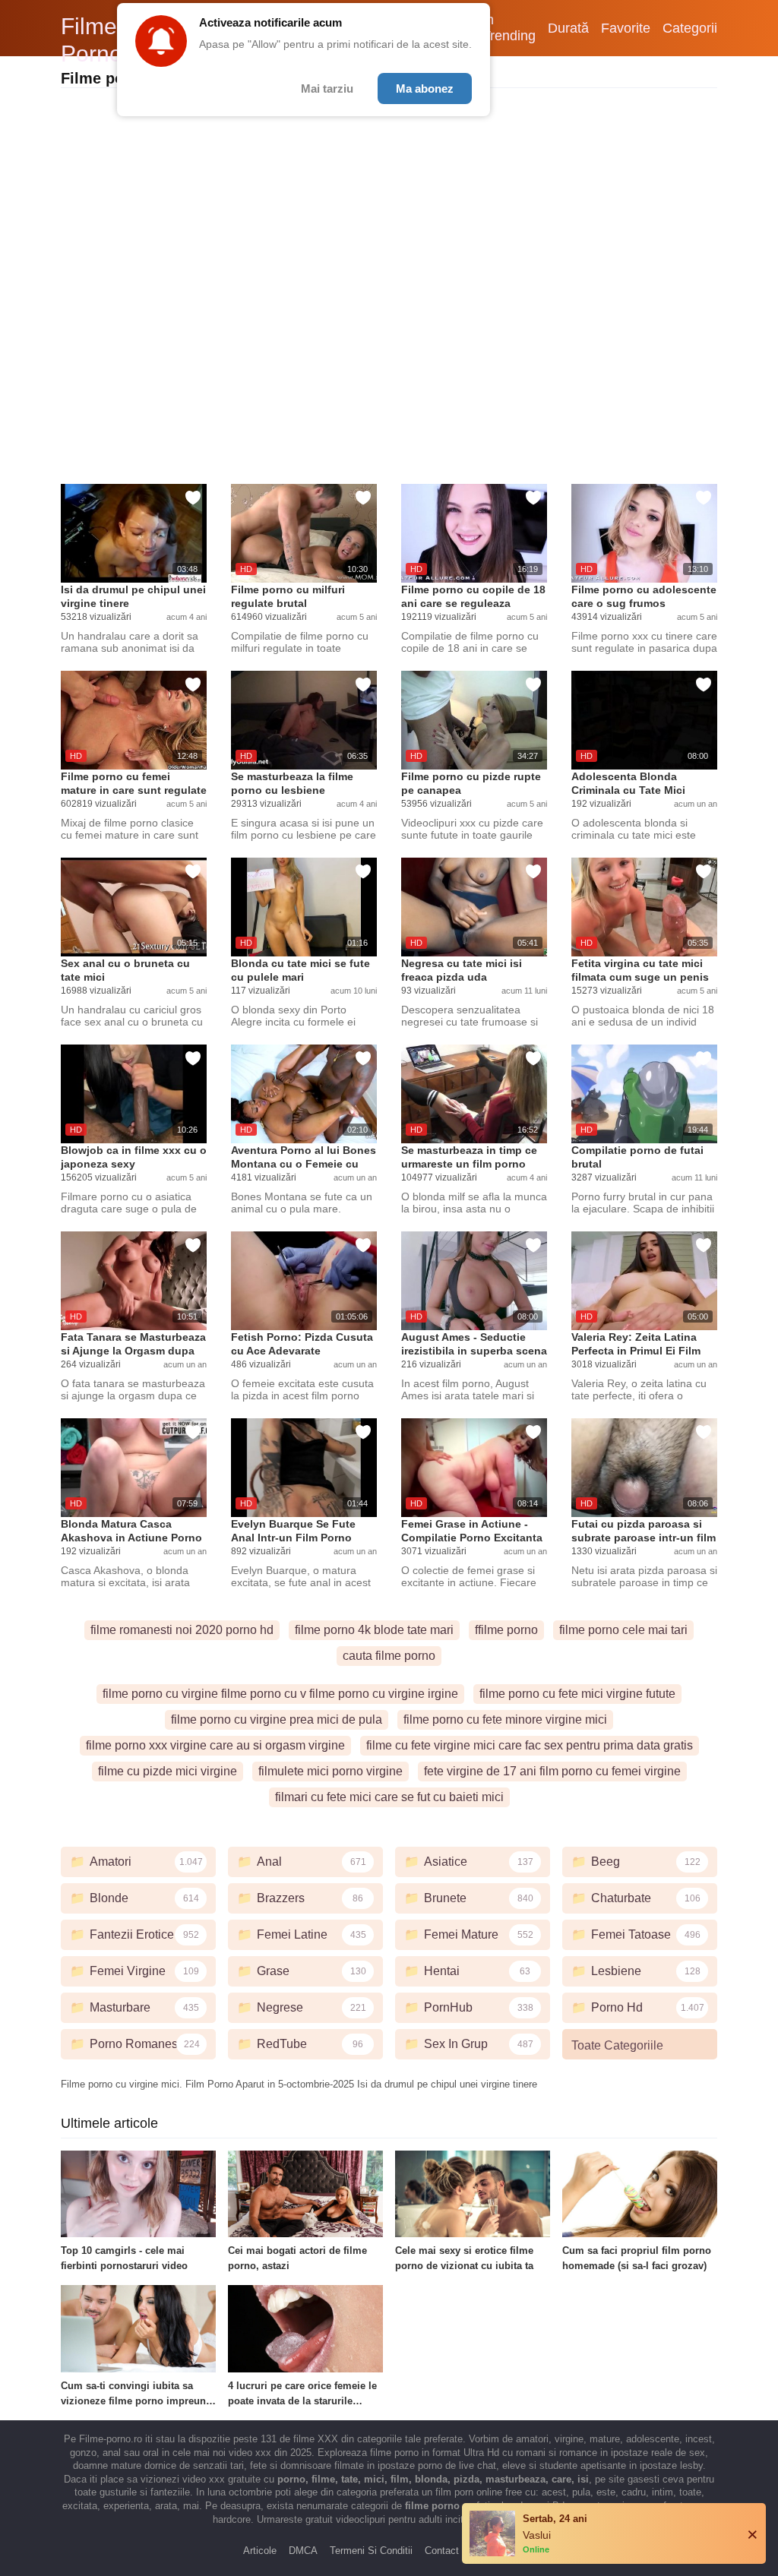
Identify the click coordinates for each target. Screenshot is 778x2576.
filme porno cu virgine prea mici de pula (277, 1719)
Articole (260, 2551)
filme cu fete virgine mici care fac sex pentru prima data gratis (530, 1745)
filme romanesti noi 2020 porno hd (182, 1630)
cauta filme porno (389, 1656)
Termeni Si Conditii (371, 2551)
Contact (442, 2551)
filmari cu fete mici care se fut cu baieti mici (389, 1797)
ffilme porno (506, 1630)
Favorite (626, 28)
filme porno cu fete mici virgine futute (577, 1694)
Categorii (690, 28)
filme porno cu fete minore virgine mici (505, 1719)
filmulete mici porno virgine (330, 1771)
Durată (568, 28)
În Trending (509, 28)
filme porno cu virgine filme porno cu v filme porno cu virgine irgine (280, 1694)
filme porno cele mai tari (623, 1630)
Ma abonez (425, 89)
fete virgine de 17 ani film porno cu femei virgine (552, 1771)
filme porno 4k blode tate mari (374, 1630)
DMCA (303, 2551)
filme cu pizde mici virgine (168, 1771)
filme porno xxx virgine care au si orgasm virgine (215, 1745)
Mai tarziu (327, 89)
